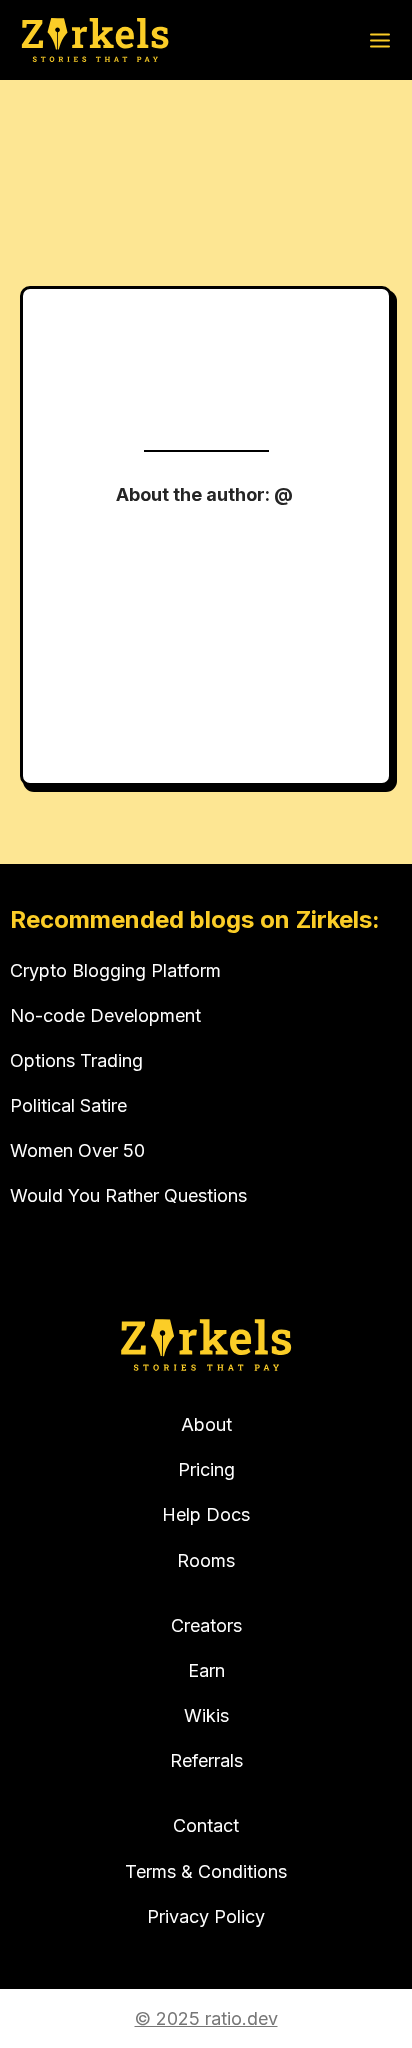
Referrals (206, 1760)
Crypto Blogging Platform (115, 970)
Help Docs (206, 1514)
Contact (206, 1825)
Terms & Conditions (206, 1871)
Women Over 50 (77, 1150)
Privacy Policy (206, 1916)
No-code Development (105, 1015)
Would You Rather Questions (128, 1195)
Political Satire (68, 1105)
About (206, 1424)
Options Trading (76, 1060)
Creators (206, 1625)
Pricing (206, 1469)
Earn (206, 1670)
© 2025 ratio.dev (206, 2018)
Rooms (206, 1560)
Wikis (206, 1715)
